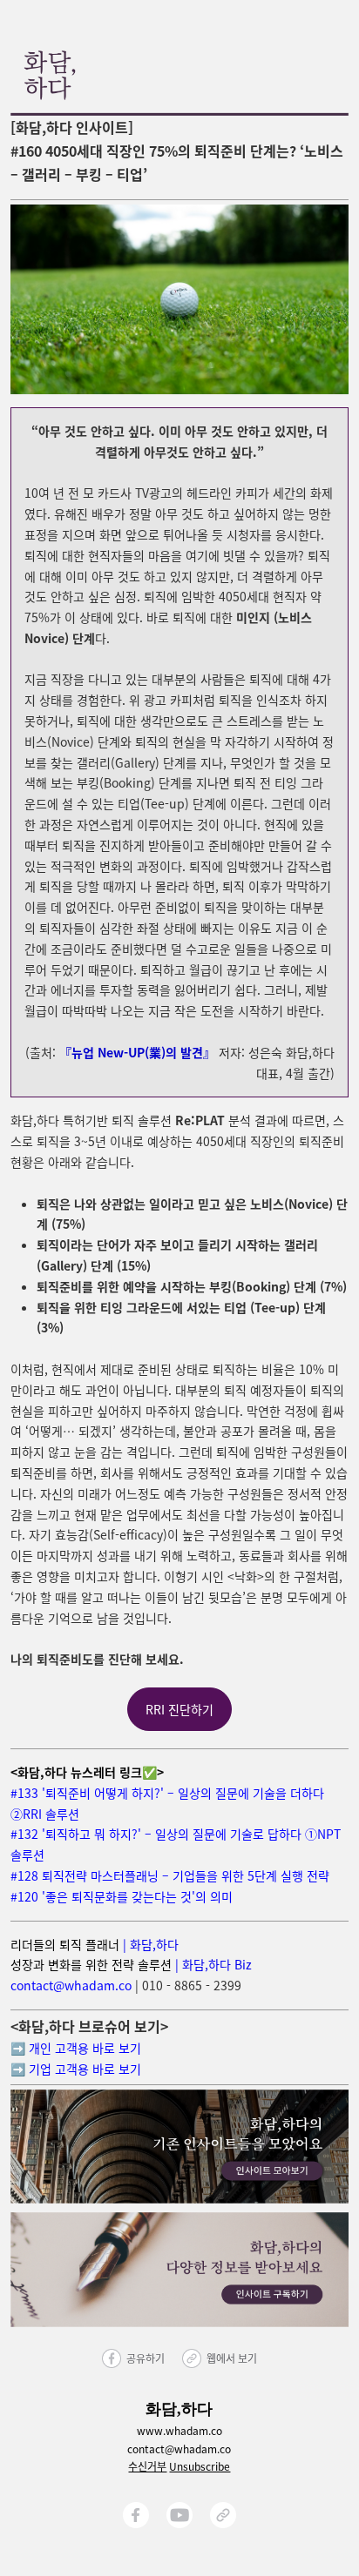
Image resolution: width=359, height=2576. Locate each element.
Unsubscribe (200, 2466)
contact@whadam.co (71, 1985)
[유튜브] (179, 2515)
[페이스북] (136, 2515)
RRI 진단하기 (179, 1709)
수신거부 (147, 2466)
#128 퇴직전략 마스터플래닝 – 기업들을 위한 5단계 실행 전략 (170, 1875)
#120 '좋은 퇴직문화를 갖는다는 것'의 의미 (122, 1896)
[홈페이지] (223, 2515)
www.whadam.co (179, 2430)
